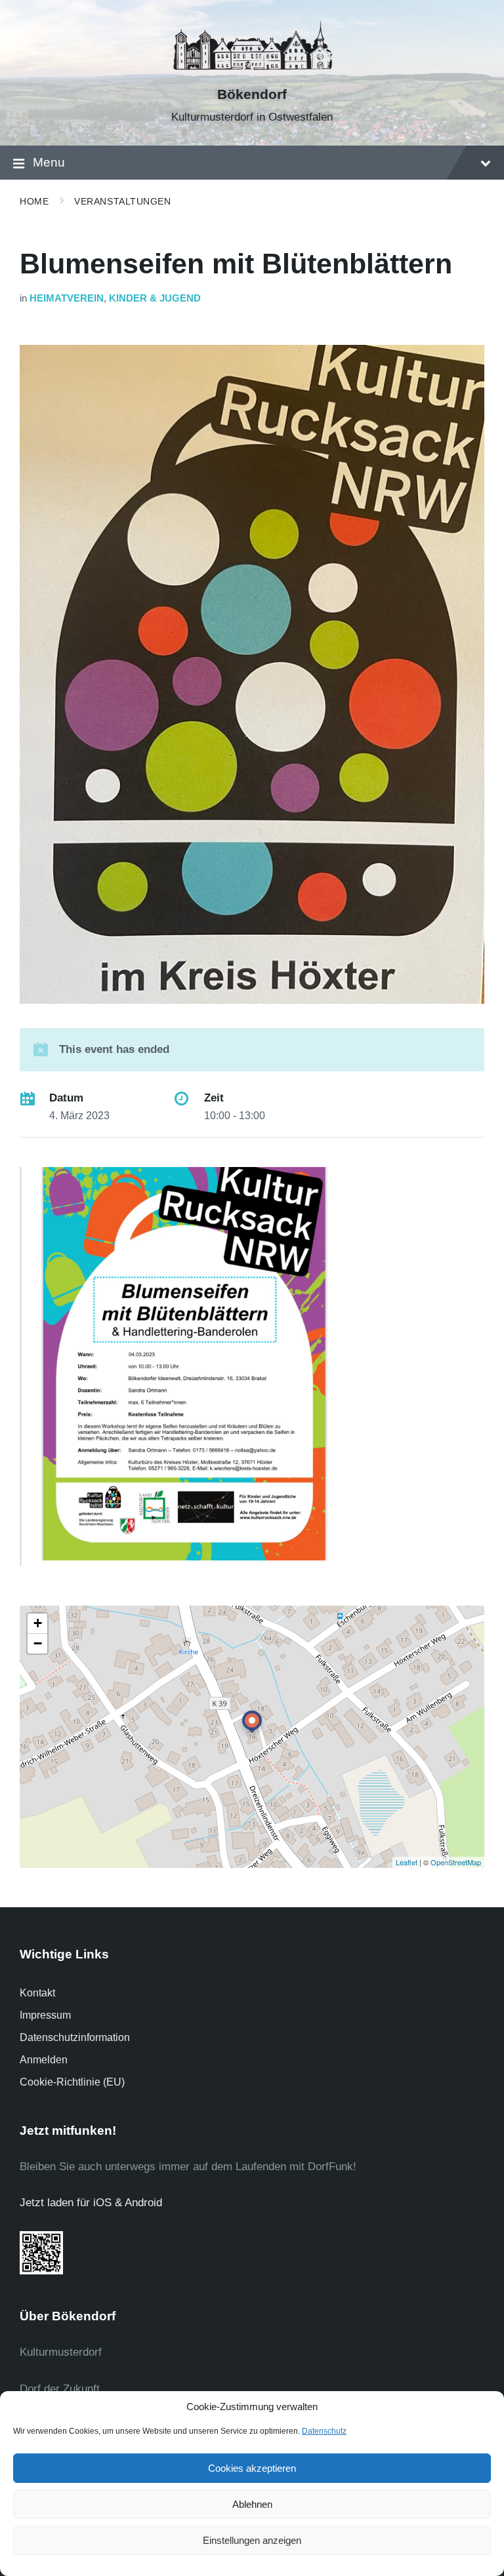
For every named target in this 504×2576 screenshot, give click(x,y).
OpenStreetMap (456, 1862)
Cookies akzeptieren (252, 2468)
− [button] (38, 1643)
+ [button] (38, 1623)
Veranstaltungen (122, 201)
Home (34, 201)
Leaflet (407, 1862)
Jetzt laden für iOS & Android (91, 2203)
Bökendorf (252, 94)
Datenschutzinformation (75, 2037)
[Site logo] (252, 72)
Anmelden (44, 2060)
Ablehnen (252, 2504)
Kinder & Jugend (155, 298)
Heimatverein (67, 298)
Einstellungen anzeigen (252, 2540)
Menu (49, 162)
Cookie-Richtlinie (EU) (72, 2082)
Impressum (45, 2015)
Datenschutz (324, 2431)
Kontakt (37, 1993)
